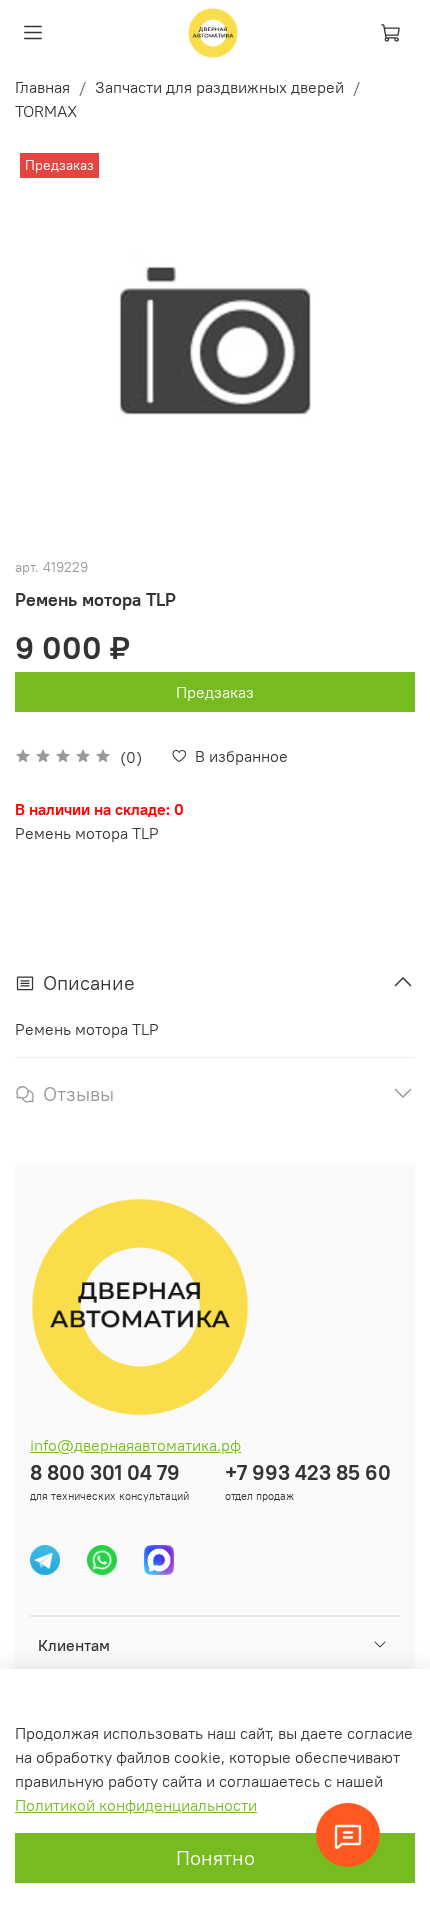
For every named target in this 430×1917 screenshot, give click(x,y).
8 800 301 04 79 (105, 1472)
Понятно (215, 1857)
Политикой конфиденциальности (136, 1805)
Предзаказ (215, 692)
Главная (42, 87)
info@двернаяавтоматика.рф (135, 1445)
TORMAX (46, 111)
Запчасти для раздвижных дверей (219, 87)
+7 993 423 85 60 (308, 1472)
